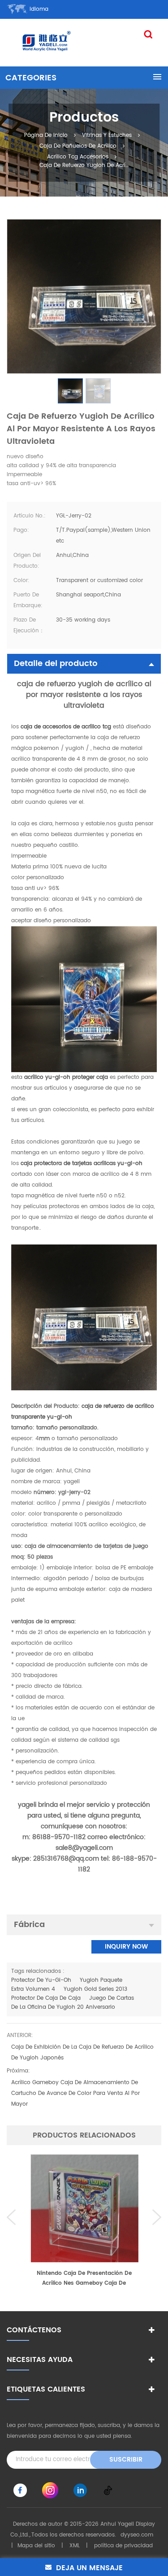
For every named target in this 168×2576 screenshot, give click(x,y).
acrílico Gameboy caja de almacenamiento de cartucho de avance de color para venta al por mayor (75, 2093)
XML (75, 2546)
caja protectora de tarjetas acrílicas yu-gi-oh (81, 1163)
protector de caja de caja (46, 1998)
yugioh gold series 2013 (95, 1989)
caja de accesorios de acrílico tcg (65, 727)
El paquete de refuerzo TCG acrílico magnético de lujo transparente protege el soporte (84, 2279)
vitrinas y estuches (107, 135)
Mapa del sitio (36, 2546)
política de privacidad (123, 2546)
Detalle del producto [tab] (56, 664)
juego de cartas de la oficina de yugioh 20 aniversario (73, 2003)
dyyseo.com (137, 2535)
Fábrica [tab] (29, 1925)
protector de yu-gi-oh (41, 1980)
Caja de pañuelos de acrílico (78, 146)
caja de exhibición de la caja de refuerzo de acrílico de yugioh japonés (82, 2052)
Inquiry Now (126, 1947)
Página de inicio (46, 135)
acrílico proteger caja (65, 1077)
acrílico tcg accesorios (78, 157)
